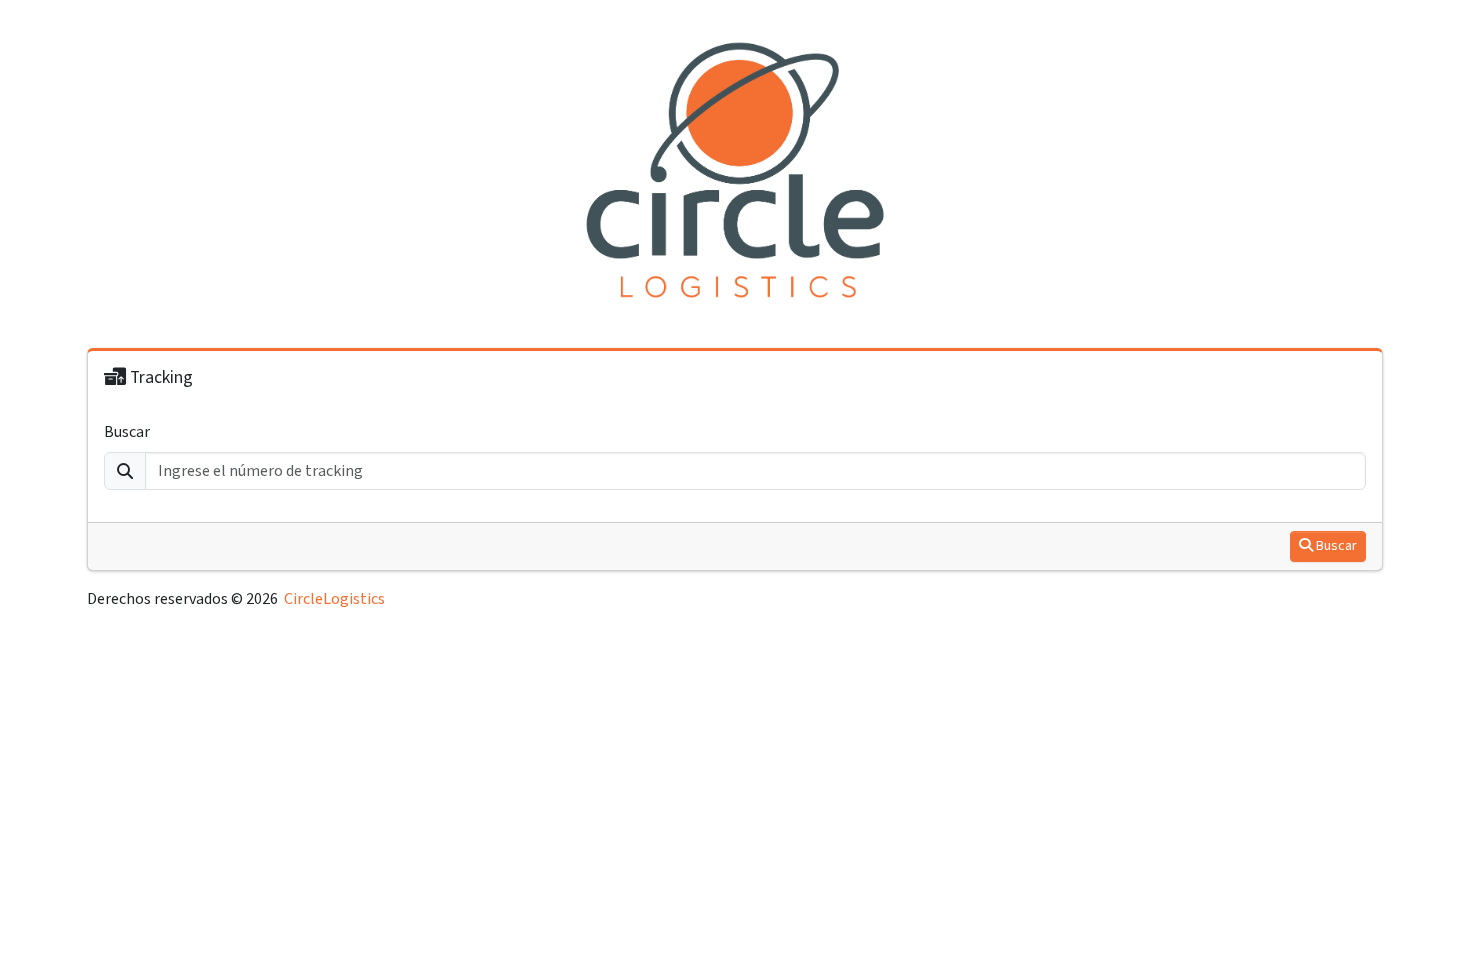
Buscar (127, 432)
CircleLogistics (334, 599)
